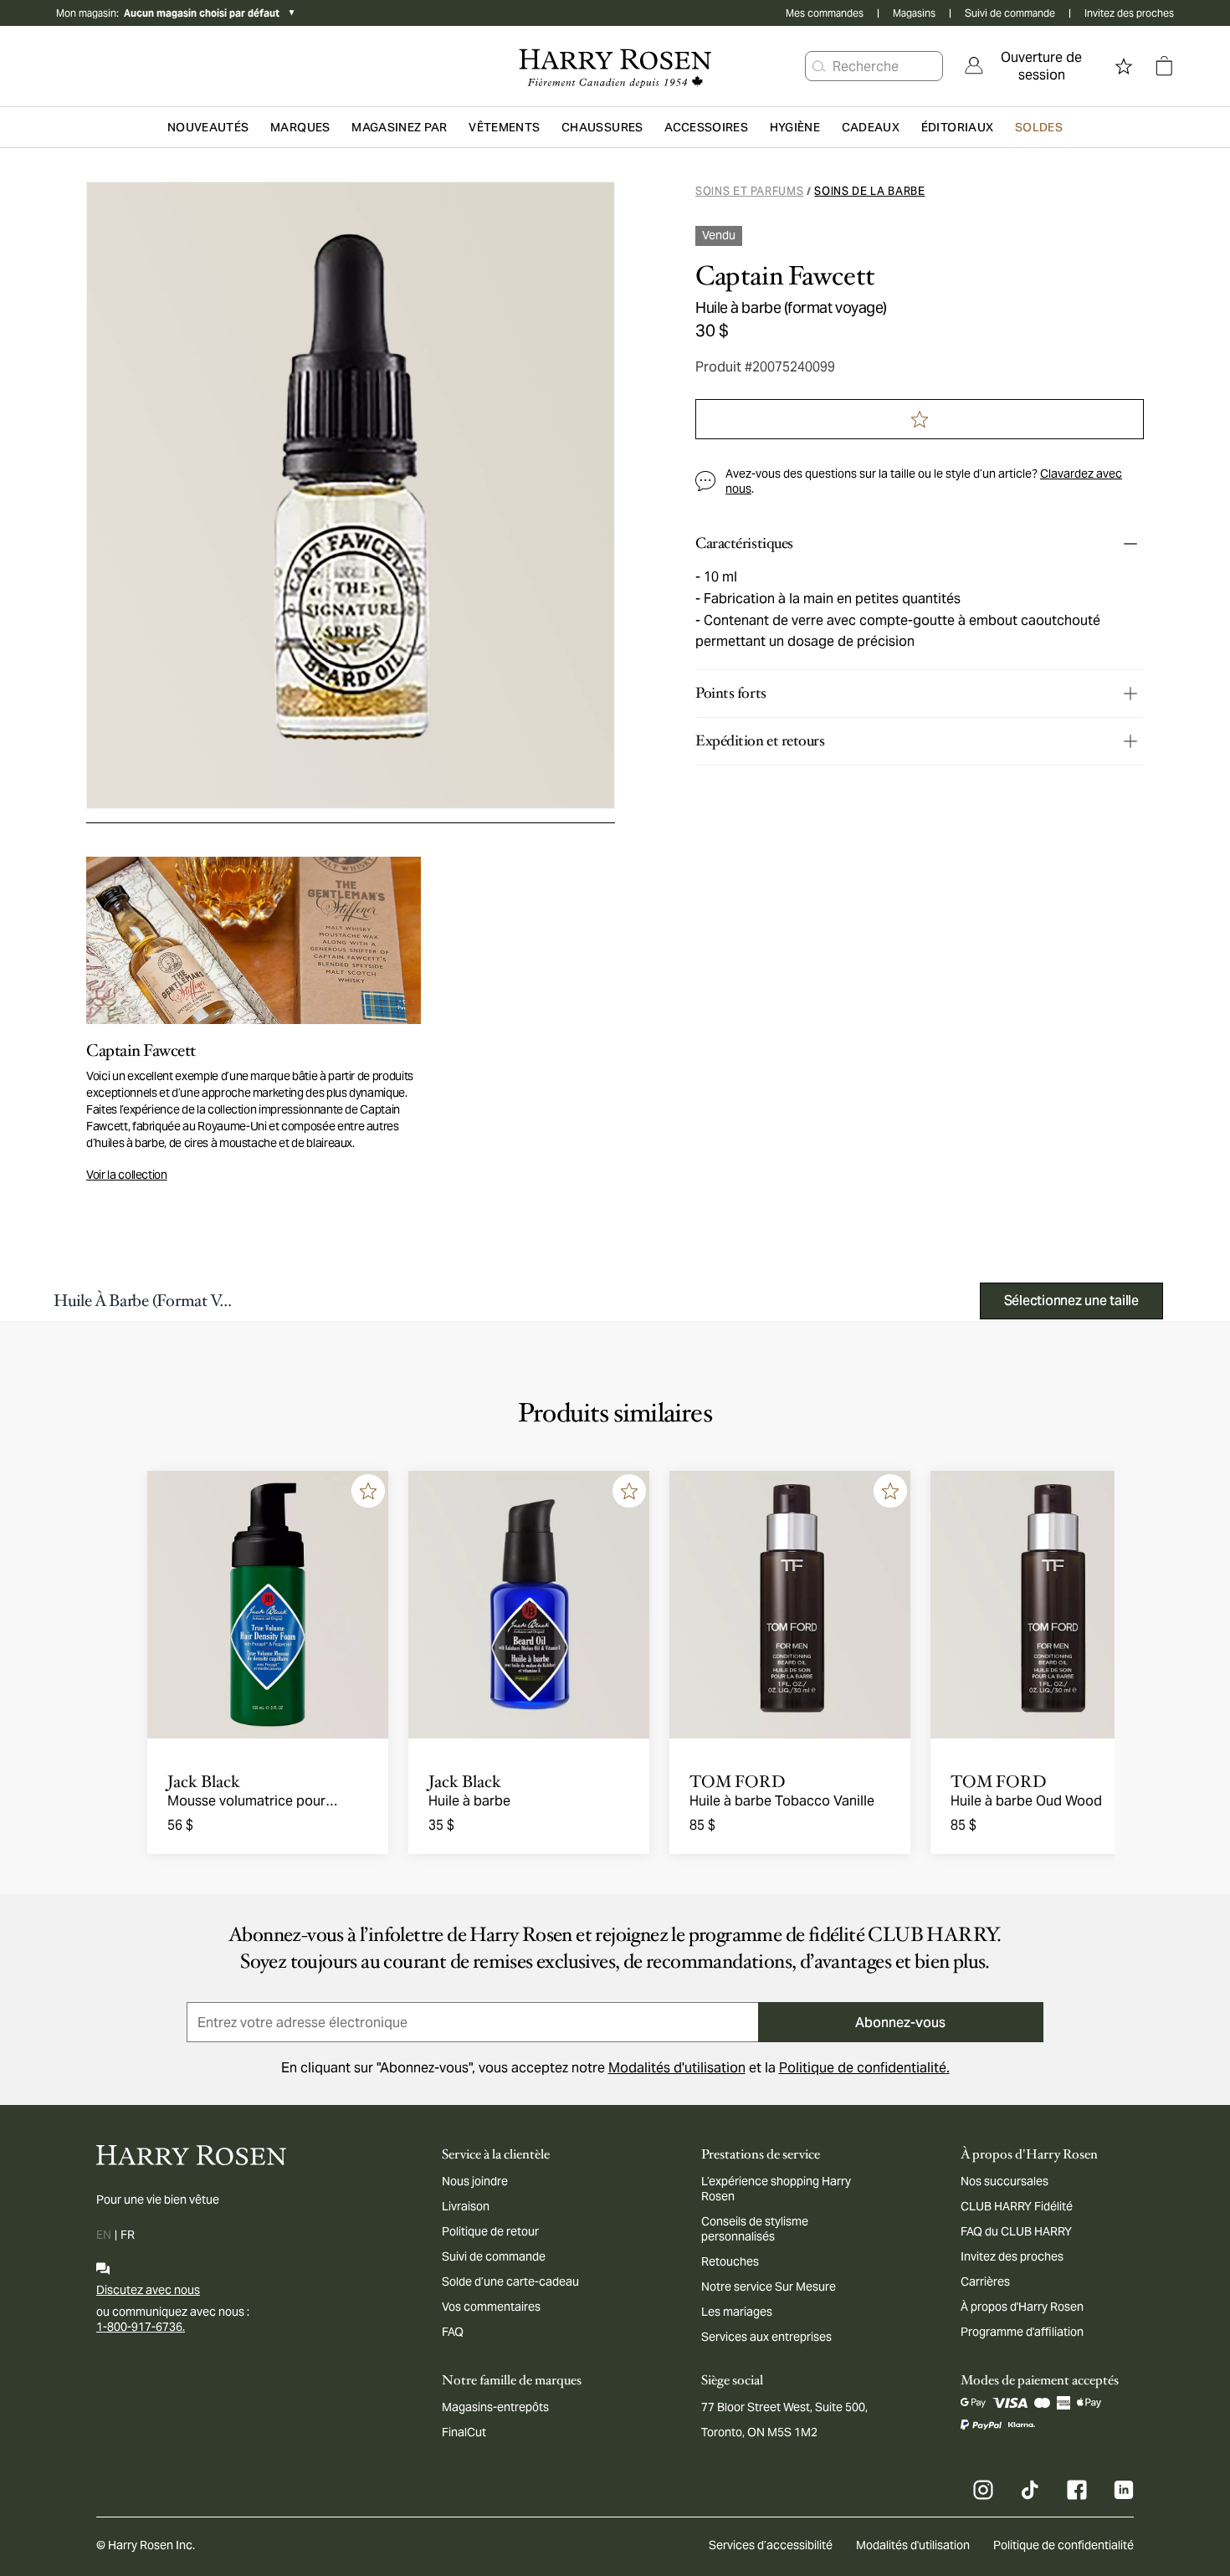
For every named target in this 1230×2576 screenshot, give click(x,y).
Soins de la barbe (869, 191)
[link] (1030, 66)
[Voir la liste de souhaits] (1124, 66)
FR (128, 2235)
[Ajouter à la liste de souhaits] (368, 1491)
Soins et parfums (749, 191)
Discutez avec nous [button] (148, 2290)
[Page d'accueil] (615, 66)
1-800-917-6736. (141, 2327)
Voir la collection (127, 1175)
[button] (819, 66)
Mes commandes (825, 13)
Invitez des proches (1129, 13)
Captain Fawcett (785, 276)
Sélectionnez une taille (1071, 1301)
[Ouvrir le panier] (1164, 66)
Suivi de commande (1010, 13)
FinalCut (464, 2432)
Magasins (914, 13)
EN (104, 2235)
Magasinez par (400, 127)
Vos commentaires (491, 2307)
